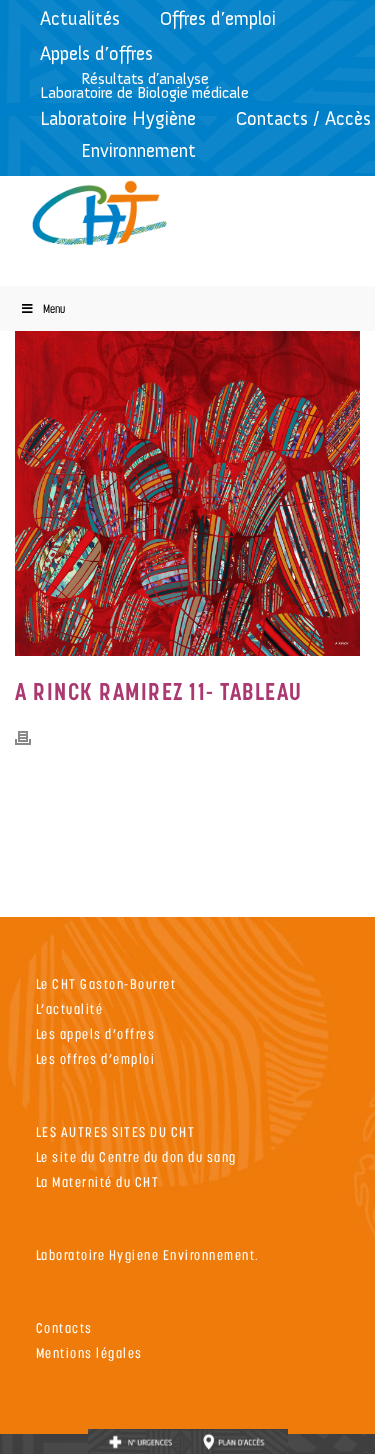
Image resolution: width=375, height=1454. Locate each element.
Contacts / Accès (303, 118)
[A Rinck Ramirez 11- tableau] (187, 483)
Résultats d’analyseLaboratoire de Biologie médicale (144, 85)
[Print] (33, 737)
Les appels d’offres (96, 1033)
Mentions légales (89, 1352)
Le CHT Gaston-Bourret (106, 983)
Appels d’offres (96, 53)
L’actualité (70, 1008)
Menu (54, 308)
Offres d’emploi (218, 18)
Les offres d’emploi (96, 1058)
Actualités (80, 18)
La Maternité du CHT (98, 1181)
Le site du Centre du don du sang (136, 1156)
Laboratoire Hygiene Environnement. (148, 1254)
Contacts (64, 1327)
